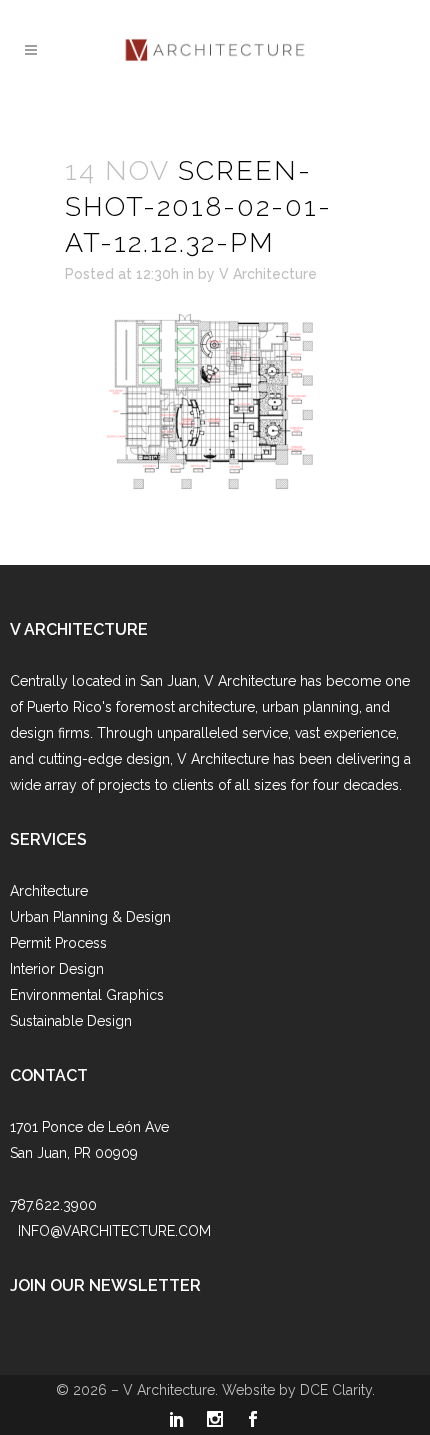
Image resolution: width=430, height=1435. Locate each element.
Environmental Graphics (87, 995)
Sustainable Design (71, 1021)
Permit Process (58, 943)
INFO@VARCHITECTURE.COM (114, 1231)
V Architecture (268, 274)
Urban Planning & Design (90, 917)
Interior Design (57, 969)
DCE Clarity (336, 1390)
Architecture (49, 891)
